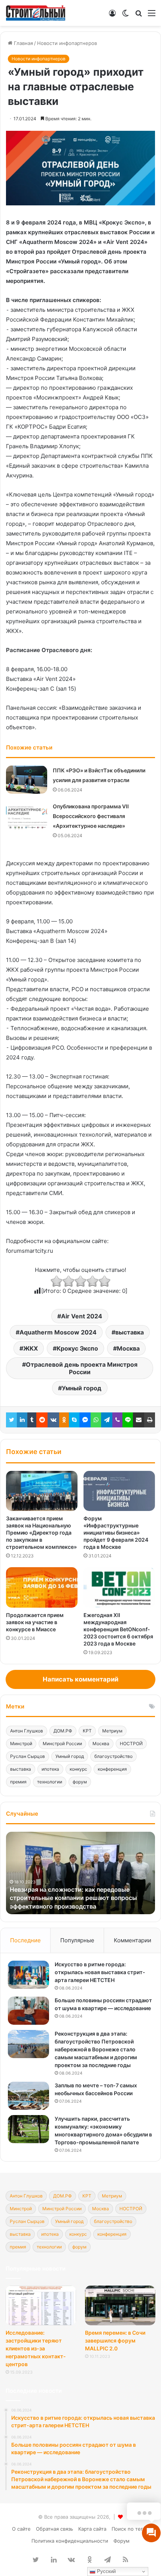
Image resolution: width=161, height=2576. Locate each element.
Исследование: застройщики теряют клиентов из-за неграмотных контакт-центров (36, 2348)
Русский (106, 2571)
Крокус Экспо (77, 1348)
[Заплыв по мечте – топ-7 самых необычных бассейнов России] (28, 2096)
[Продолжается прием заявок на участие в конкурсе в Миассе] (42, 1587)
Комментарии (133, 1940)
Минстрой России (62, 1744)
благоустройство (113, 1756)
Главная (23, 43)
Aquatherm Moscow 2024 (58, 1332)
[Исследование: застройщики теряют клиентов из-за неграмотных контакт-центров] (41, 2305)
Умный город (82, 1388)
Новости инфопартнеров (67, 43)
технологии (50, 1782)
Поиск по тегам (130, 2529)
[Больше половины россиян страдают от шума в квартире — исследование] (28, 2011)
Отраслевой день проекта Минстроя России (82, 1368)
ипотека (50, 1769)
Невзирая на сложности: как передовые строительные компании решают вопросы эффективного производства (73, 1898)
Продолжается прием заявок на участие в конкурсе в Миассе (35, 1622)
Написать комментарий (80, 1679)
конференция (112, 1769)
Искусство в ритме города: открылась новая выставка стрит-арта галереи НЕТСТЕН (100, 1972)
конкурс (78, 1769)
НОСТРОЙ (131, 1744)
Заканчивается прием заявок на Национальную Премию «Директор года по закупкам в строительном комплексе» (41, 1533)
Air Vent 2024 (82, 1316)
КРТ (87, 1731)
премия (18, 1782)
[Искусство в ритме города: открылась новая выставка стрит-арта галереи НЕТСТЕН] (28, 1975)
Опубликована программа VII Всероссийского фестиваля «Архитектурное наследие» (91, 816)
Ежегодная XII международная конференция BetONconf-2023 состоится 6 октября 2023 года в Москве (118, 1629)
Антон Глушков (27, 1731)
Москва (128, 1348)
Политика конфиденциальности (70, 2541)
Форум (121, 2541)
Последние (25, 1940)
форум (80, 1782)
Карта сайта (92, 2529)
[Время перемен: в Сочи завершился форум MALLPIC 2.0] (120, 2305)
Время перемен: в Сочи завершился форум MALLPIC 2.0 (115, 2340)
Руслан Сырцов (28, 1756)
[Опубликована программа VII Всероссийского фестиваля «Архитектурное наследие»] (27, 816)
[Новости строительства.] (36, 13)
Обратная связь (54, 2529)
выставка (130, 1332)
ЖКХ (31, 1348)
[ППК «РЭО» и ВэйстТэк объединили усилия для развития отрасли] (27, 780)
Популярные (77, 1940)
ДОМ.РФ (63, 1731)
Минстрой (21, 1744)
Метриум (112, 1731)
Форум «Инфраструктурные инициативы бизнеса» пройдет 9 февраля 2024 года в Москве (116, 1533)
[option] (80, 1873)
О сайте (21, 2529)
